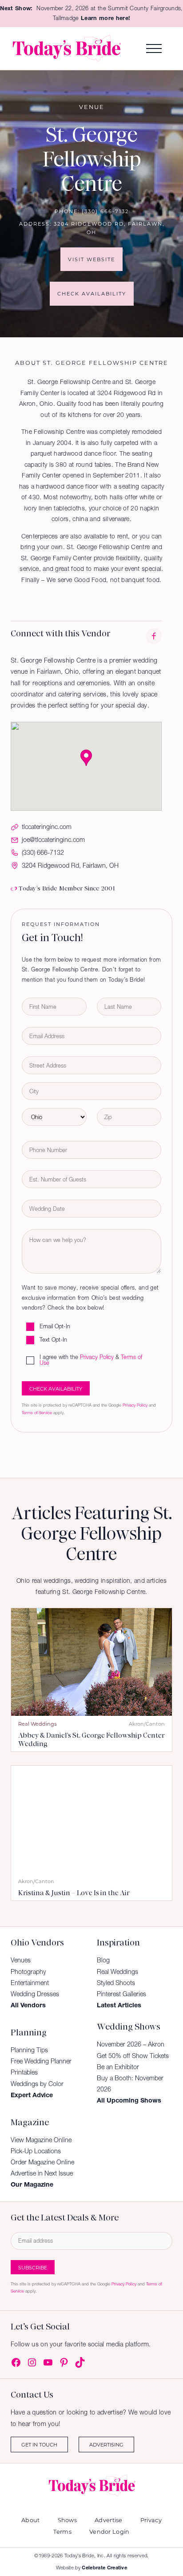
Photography (28, 1972)
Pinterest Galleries (121, 1994)
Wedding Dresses (35, 1994)
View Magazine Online (41, 2140)
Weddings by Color (37, 2084)
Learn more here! (105, 18)
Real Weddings (37, 1724)
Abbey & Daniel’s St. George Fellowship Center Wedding (91, 1740)
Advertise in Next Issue (42, 2173)
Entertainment (30, 1983)
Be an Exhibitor (118, 2067)
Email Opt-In (55, 1327)
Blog (103, 1960)
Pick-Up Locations (36, 2151)
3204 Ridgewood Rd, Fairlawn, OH (70, 865)
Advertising (106, 2445)
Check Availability (92, 293)
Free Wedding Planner (41, 2061)
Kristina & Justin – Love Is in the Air (74, 1893)
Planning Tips (29, 2050)
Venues (21, 1960)
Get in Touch (39, 2445)
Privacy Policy (97, 1357)
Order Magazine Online (42, 2162)
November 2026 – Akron (131, 2044)
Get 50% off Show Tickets (133, 2056)
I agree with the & (91, 1361)
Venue (92, 107)
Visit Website (91, 259)
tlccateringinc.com (47, 827)
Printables (24, 2072)
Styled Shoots (116, 1983)
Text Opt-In (53, 1340)
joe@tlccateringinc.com (53, 840)
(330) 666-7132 (105, 211)
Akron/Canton (147, 1724)
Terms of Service (37, 1413)
